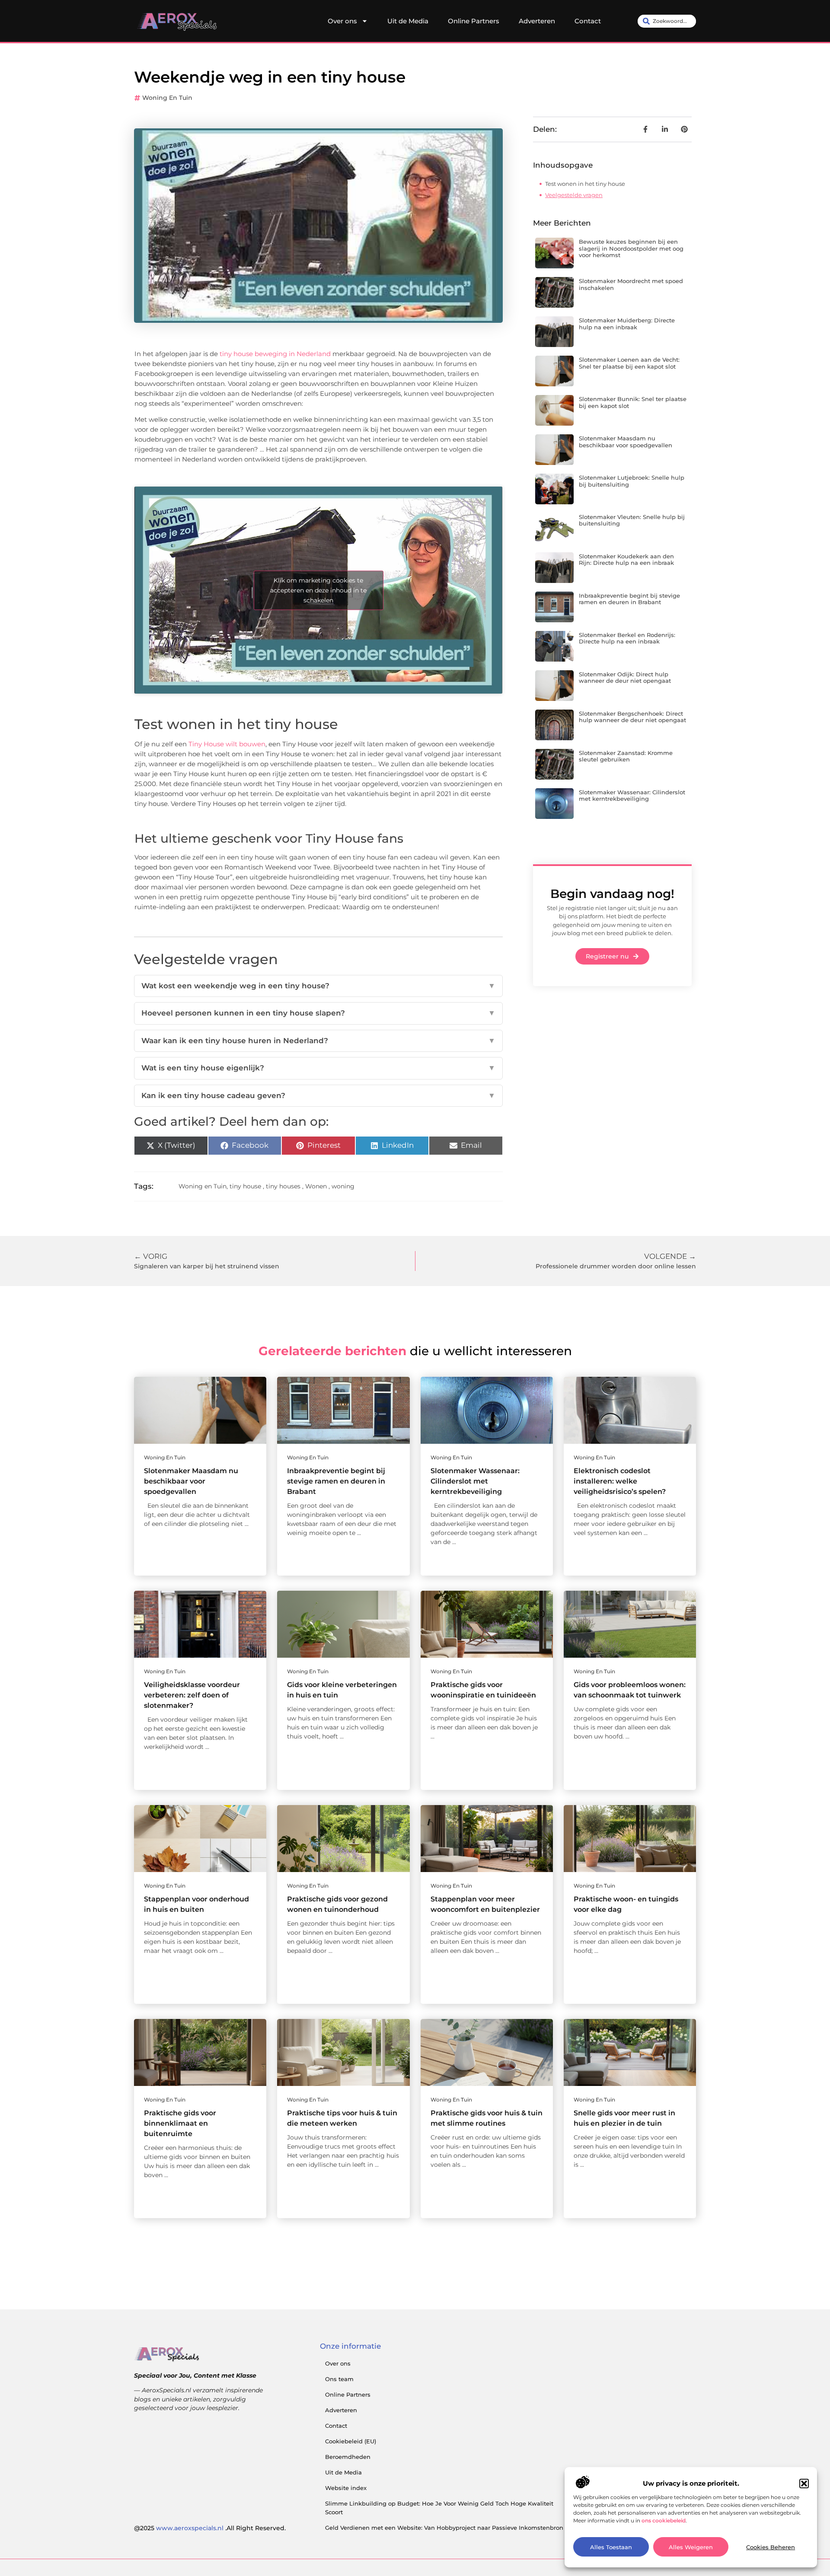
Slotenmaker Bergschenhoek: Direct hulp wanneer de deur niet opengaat (632, 717)
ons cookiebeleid (664, 2520)
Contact (588, 21)
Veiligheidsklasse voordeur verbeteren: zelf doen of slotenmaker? (192, 1695)
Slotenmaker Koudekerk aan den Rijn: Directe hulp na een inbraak (626, 560)
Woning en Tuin (167, 98)
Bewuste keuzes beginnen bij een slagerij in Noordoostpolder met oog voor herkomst (631, 248)
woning (343, 1186)
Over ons (342, 21)
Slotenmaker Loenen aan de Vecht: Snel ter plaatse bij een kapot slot (629, 363)
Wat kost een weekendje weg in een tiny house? (318, 986)
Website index (346, 2488)
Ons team (339, 2379)
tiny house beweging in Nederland (275, 354)
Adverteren (537, 21)
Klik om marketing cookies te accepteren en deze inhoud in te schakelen (318, 590)
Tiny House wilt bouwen (227, 744)
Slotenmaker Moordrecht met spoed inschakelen (631, 284)
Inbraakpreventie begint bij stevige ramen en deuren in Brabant (629, 599)
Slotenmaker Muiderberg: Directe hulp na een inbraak (627, 324)
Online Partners (474, 21)
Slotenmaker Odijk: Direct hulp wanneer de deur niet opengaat (625, 678)
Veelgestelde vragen (574, 195)
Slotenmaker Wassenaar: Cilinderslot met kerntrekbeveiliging (632, 796)
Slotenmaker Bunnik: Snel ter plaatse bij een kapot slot (633, 402)
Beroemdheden (348, 2457)
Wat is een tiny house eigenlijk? (318, 1068)
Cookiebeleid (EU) (351, 2441)
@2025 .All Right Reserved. (210, 2528)
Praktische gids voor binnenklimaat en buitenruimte (180, 2123)
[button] (804, 2484)
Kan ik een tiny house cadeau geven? (318, 1095)
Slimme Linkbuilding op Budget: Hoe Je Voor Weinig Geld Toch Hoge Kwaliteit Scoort (439, 2508)
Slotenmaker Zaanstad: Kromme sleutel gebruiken (626, 756)
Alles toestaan (611, 2547)
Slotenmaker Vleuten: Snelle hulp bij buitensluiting (632, 520)
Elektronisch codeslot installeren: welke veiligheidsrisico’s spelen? (620, 1481)
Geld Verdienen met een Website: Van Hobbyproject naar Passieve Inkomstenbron (444, 2528)
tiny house (245, 1186)
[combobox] (667, 21)
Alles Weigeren (691, 2547)
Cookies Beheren (771, 2547)
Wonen (316, 1186)
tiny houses (283, 1186)
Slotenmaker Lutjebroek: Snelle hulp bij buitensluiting (632, 481)
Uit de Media (408, 21)
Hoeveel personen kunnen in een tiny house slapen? (318, 1013)
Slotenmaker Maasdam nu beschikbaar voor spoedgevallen (626, 442)
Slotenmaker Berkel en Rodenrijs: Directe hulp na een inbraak (627, 638)
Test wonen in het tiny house (585, 184)
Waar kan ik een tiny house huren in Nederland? (318, 1041)
